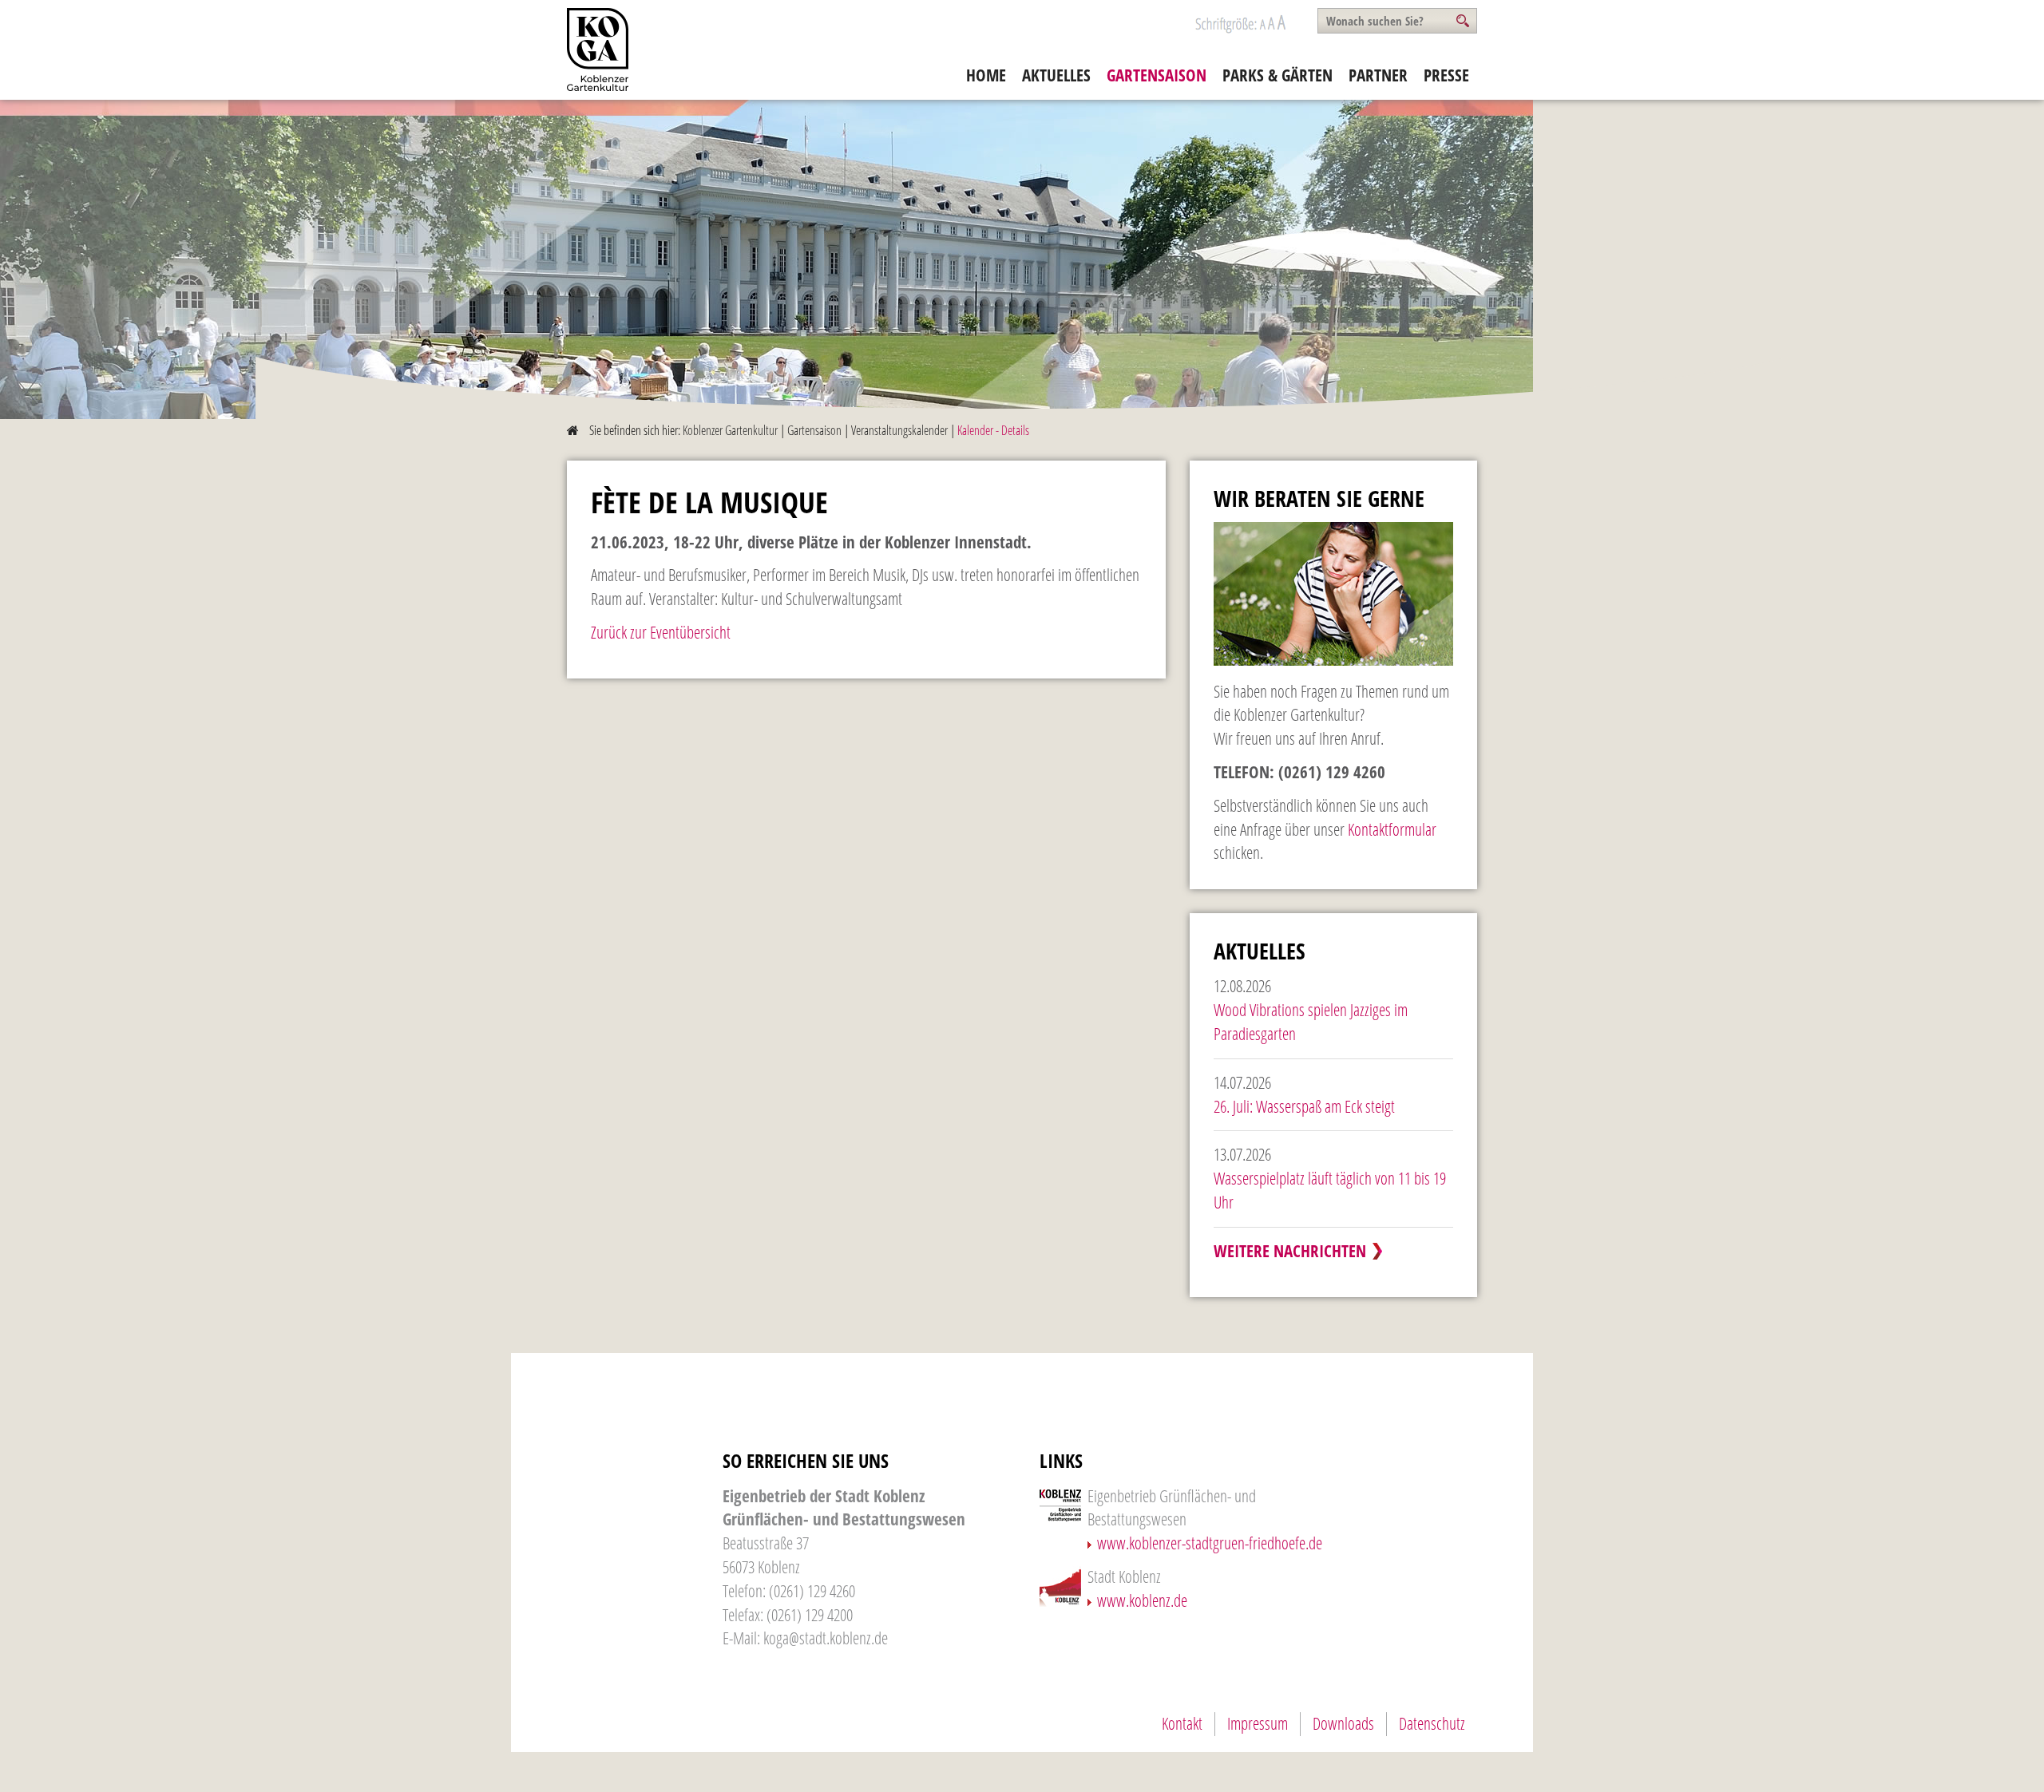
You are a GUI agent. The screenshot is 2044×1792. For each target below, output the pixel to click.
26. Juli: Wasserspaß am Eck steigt (1304, 1106)
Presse (1446, 75)
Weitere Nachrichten (1290, 1251)
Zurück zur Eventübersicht (661, 632)
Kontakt (1182, 1723)
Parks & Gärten (1277, 75)
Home (986, 75)
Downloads (1343, 1723)
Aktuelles (1056, 75)
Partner (1378, 75)
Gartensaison (1157, 75)
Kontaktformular (1392, 829)
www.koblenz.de (1142, 1600)
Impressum (1258, 1723)
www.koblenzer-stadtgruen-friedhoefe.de (1210, 1543)
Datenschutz (1432, 1723)
